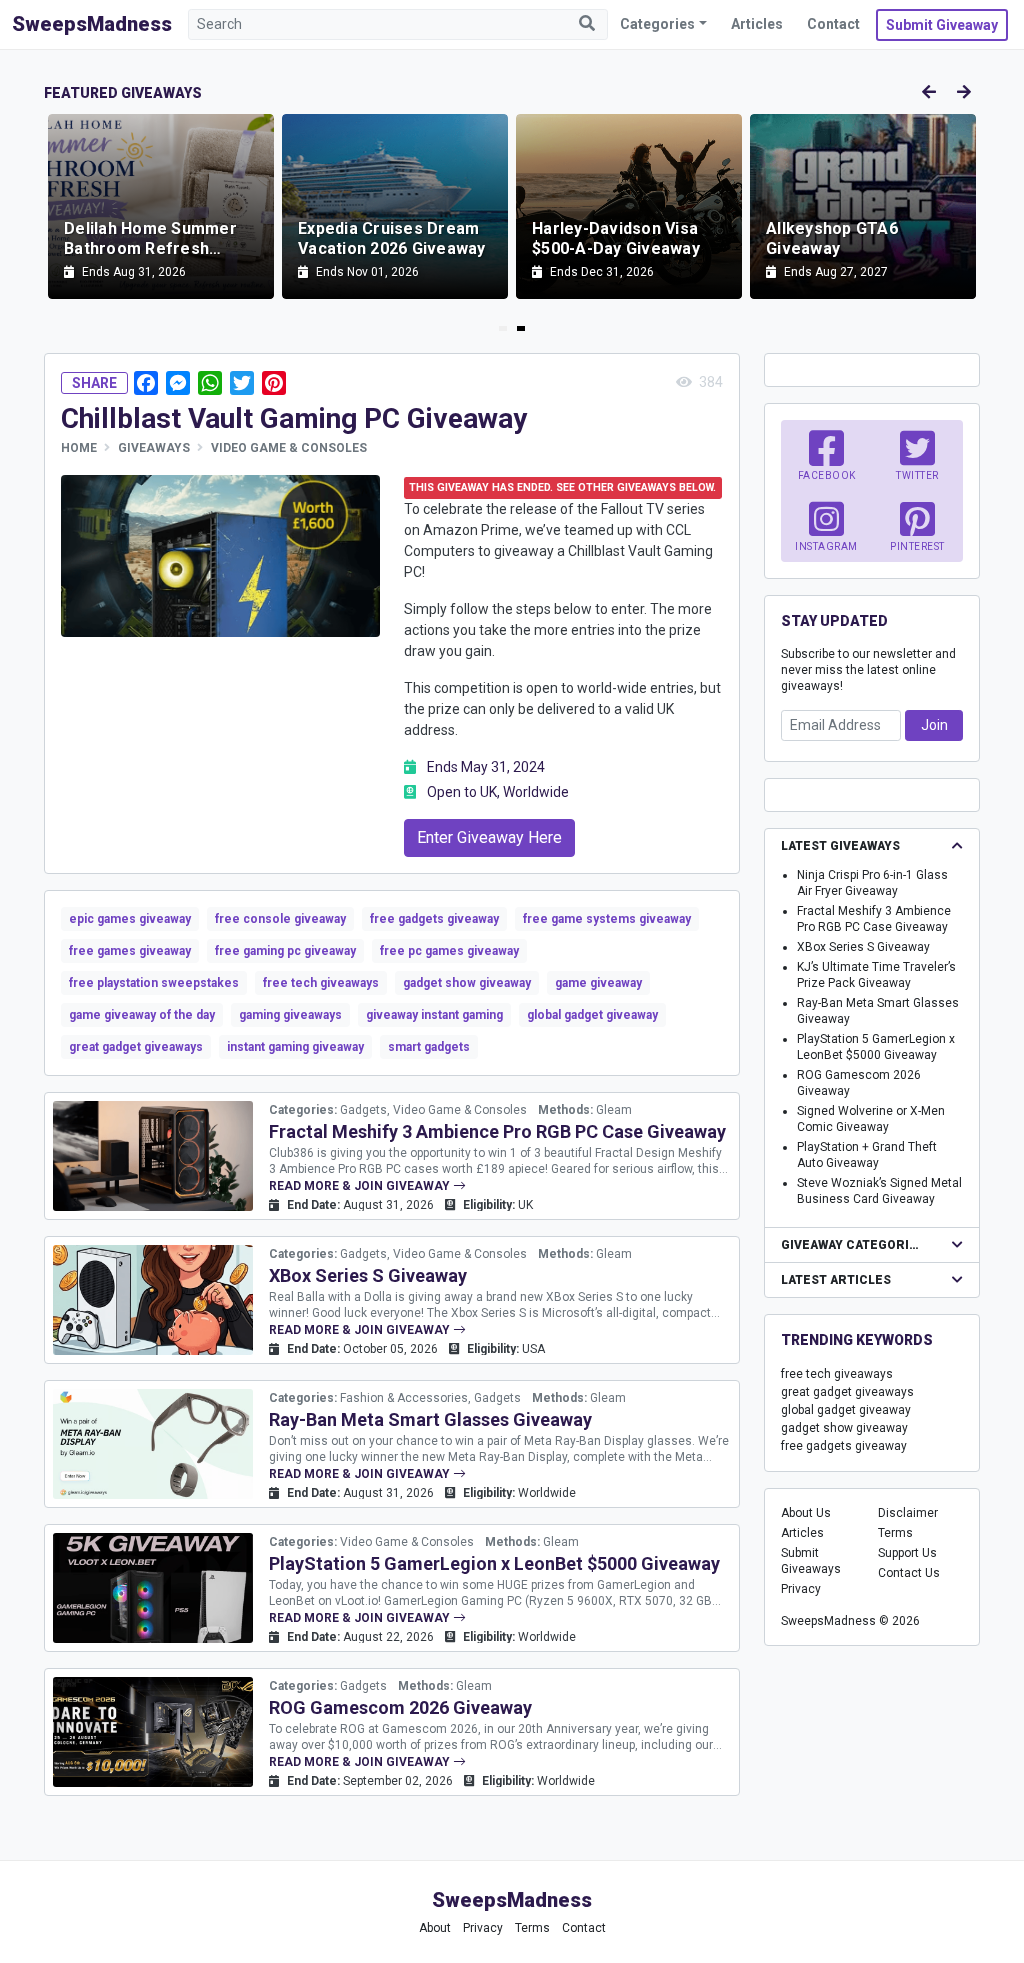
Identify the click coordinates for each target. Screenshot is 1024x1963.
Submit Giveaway (942, 25)
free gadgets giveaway (434, 919)
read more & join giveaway (361, 1186)
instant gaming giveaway (295, 1047)
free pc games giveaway (449, 951)
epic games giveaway (130, 919)
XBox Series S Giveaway (368, 1275)
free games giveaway (130, 951)
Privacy (801, 1589)
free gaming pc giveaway (285, 951)
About (435, 1928)
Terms (895, 1533)
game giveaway (598, 983)
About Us (806, 1513)
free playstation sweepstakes (154, 983)
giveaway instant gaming (434, 1015)
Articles (757, 24)
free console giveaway (280, 919)
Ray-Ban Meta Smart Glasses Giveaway (430, 1419)
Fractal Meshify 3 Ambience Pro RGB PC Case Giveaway (497, 1131)
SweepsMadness (92, 24)
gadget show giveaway (467, 983)
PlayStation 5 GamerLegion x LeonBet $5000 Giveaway (494, 1563)
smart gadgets (429, 1047)
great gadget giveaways (136, 1047)
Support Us (907, 1553)
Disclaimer (908, 1513)
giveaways (154, 448)
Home (79, 448)
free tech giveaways (321, 983)
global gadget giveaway (592, 1015)
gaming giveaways (290, 1015)
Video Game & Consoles (289, 448)
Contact (833, 24)
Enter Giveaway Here (489, 837)
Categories (657, 24)
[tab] (503, 328)
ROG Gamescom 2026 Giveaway (400, 1707)
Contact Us (909, 1573)
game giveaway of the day (142, 1015)
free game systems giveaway (607, 919)
